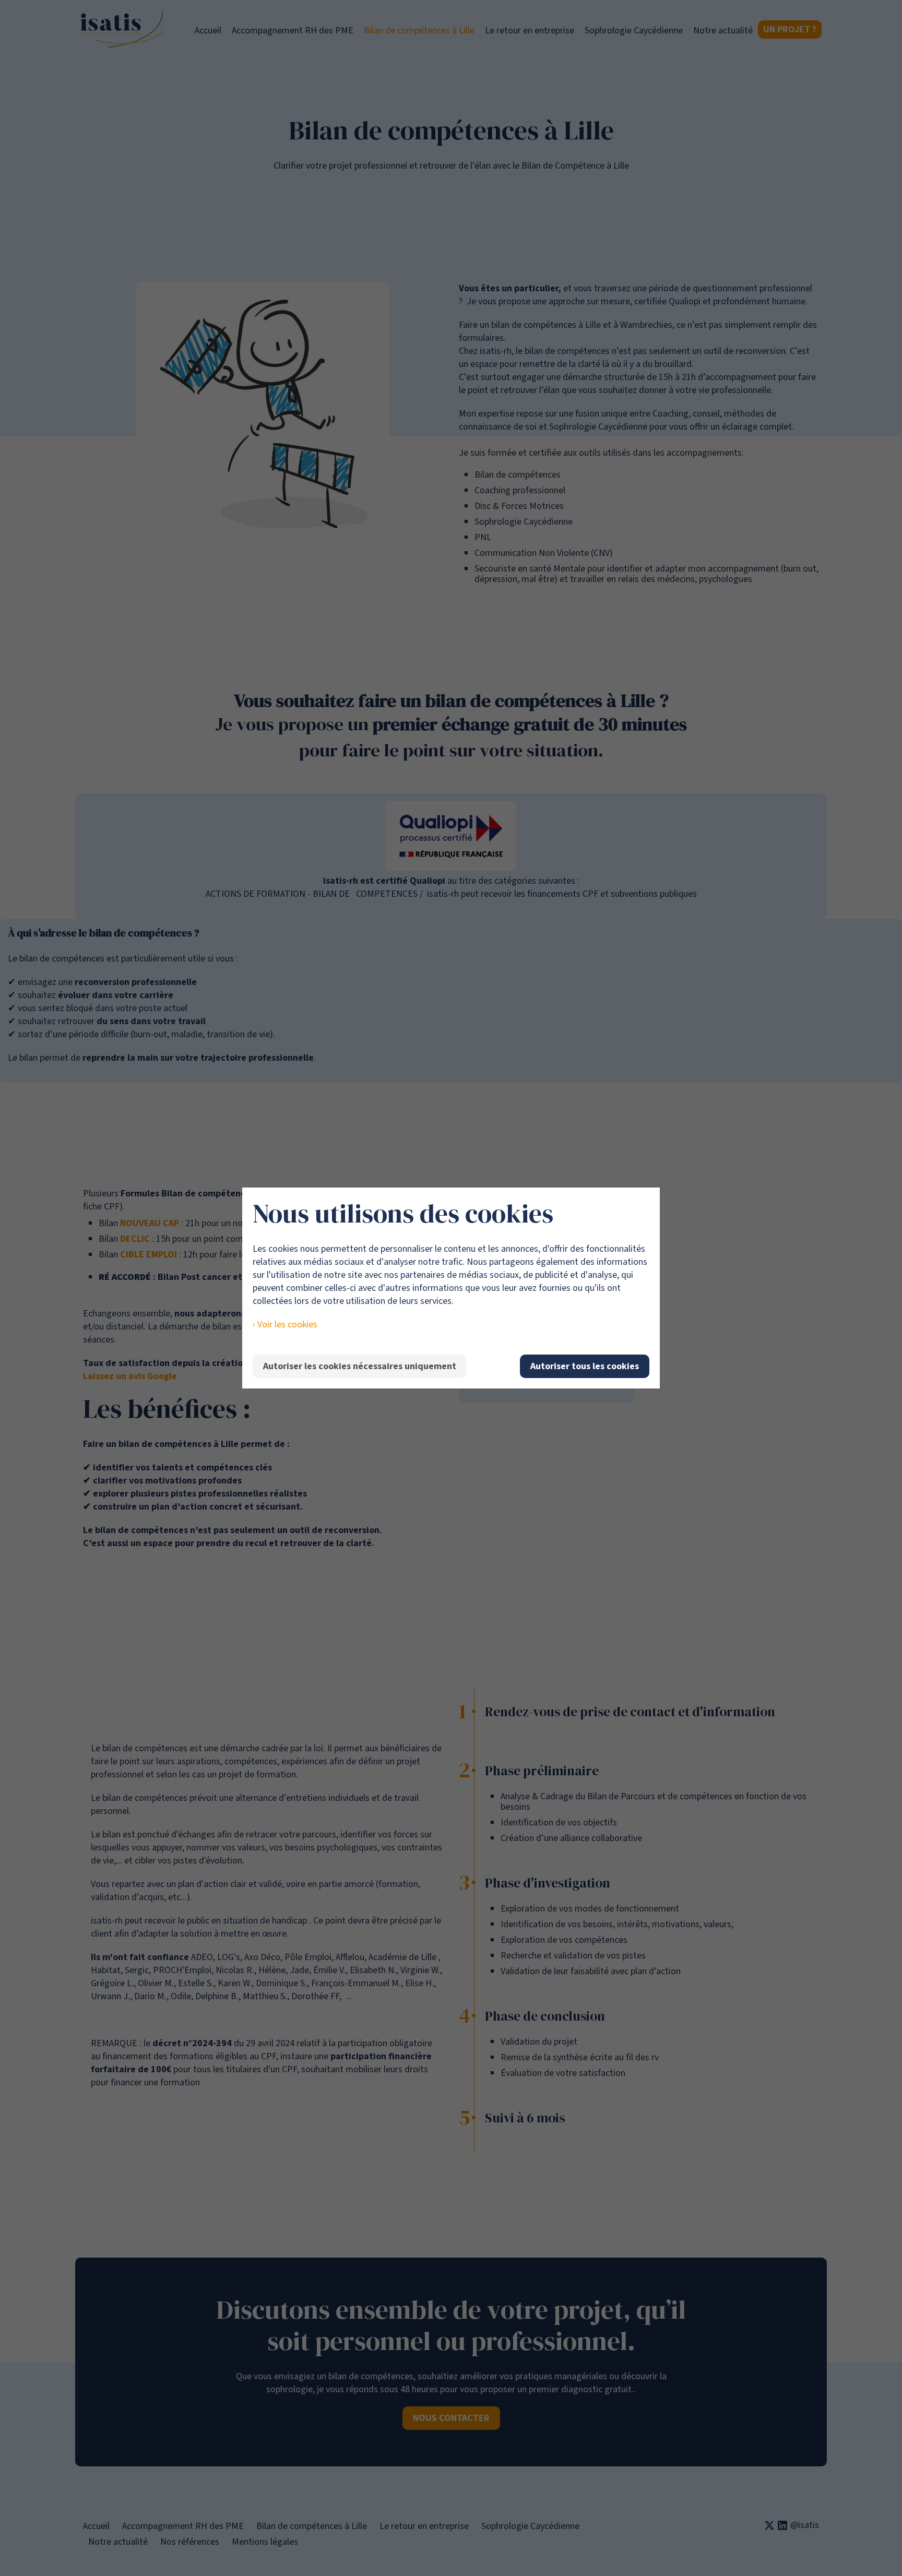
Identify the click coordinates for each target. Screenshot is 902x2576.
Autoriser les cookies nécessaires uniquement (360, 1366)
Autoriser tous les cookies (585, 1366)
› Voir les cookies (285, 1325)
